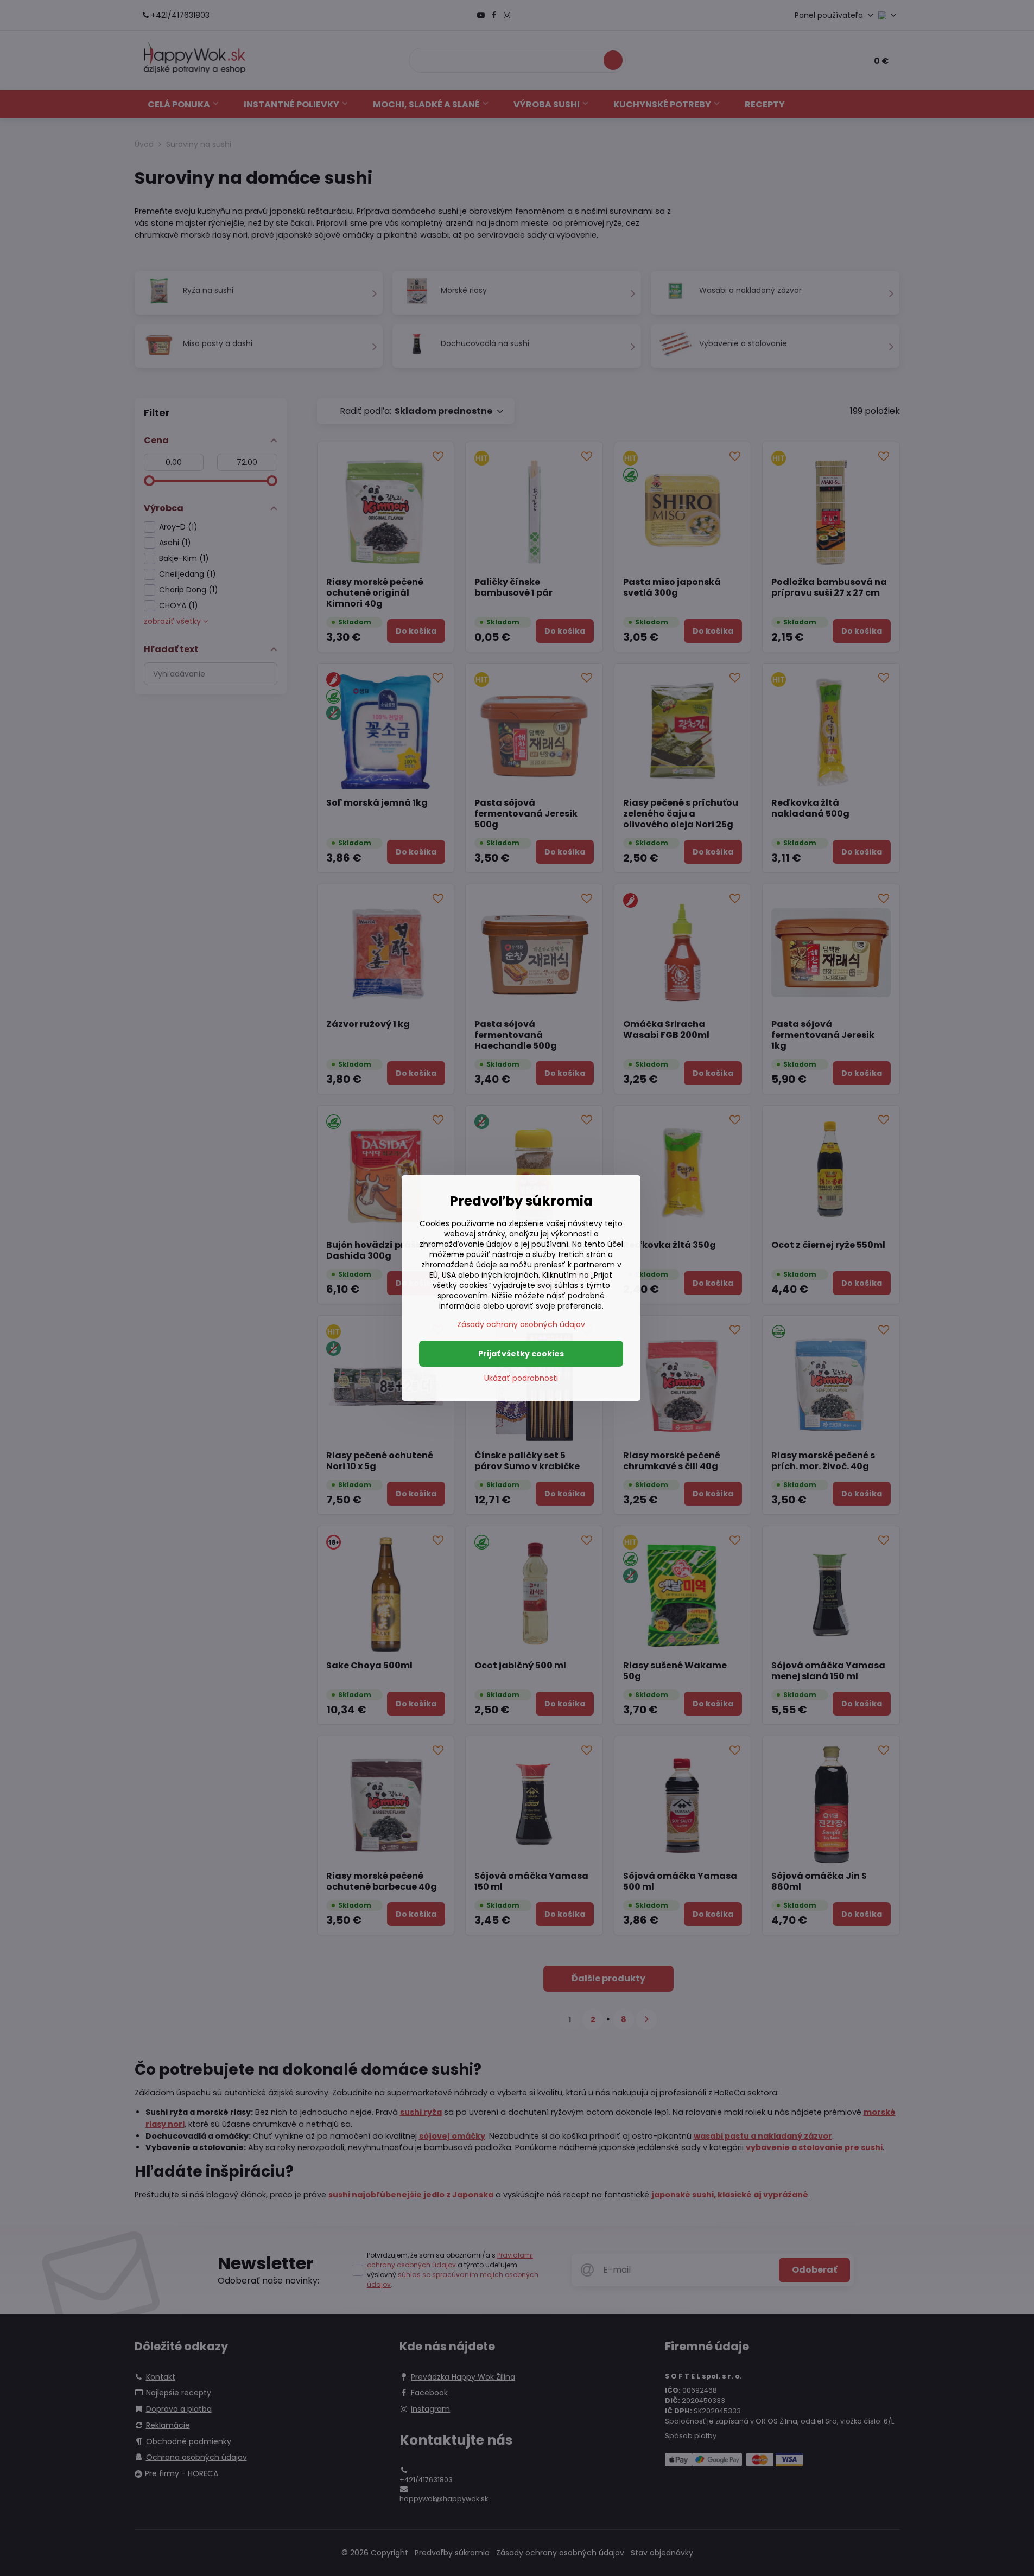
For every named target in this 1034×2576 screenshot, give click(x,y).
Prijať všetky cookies (521, 1354)
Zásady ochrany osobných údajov (521, 1324)
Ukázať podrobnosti (521, 1378)
